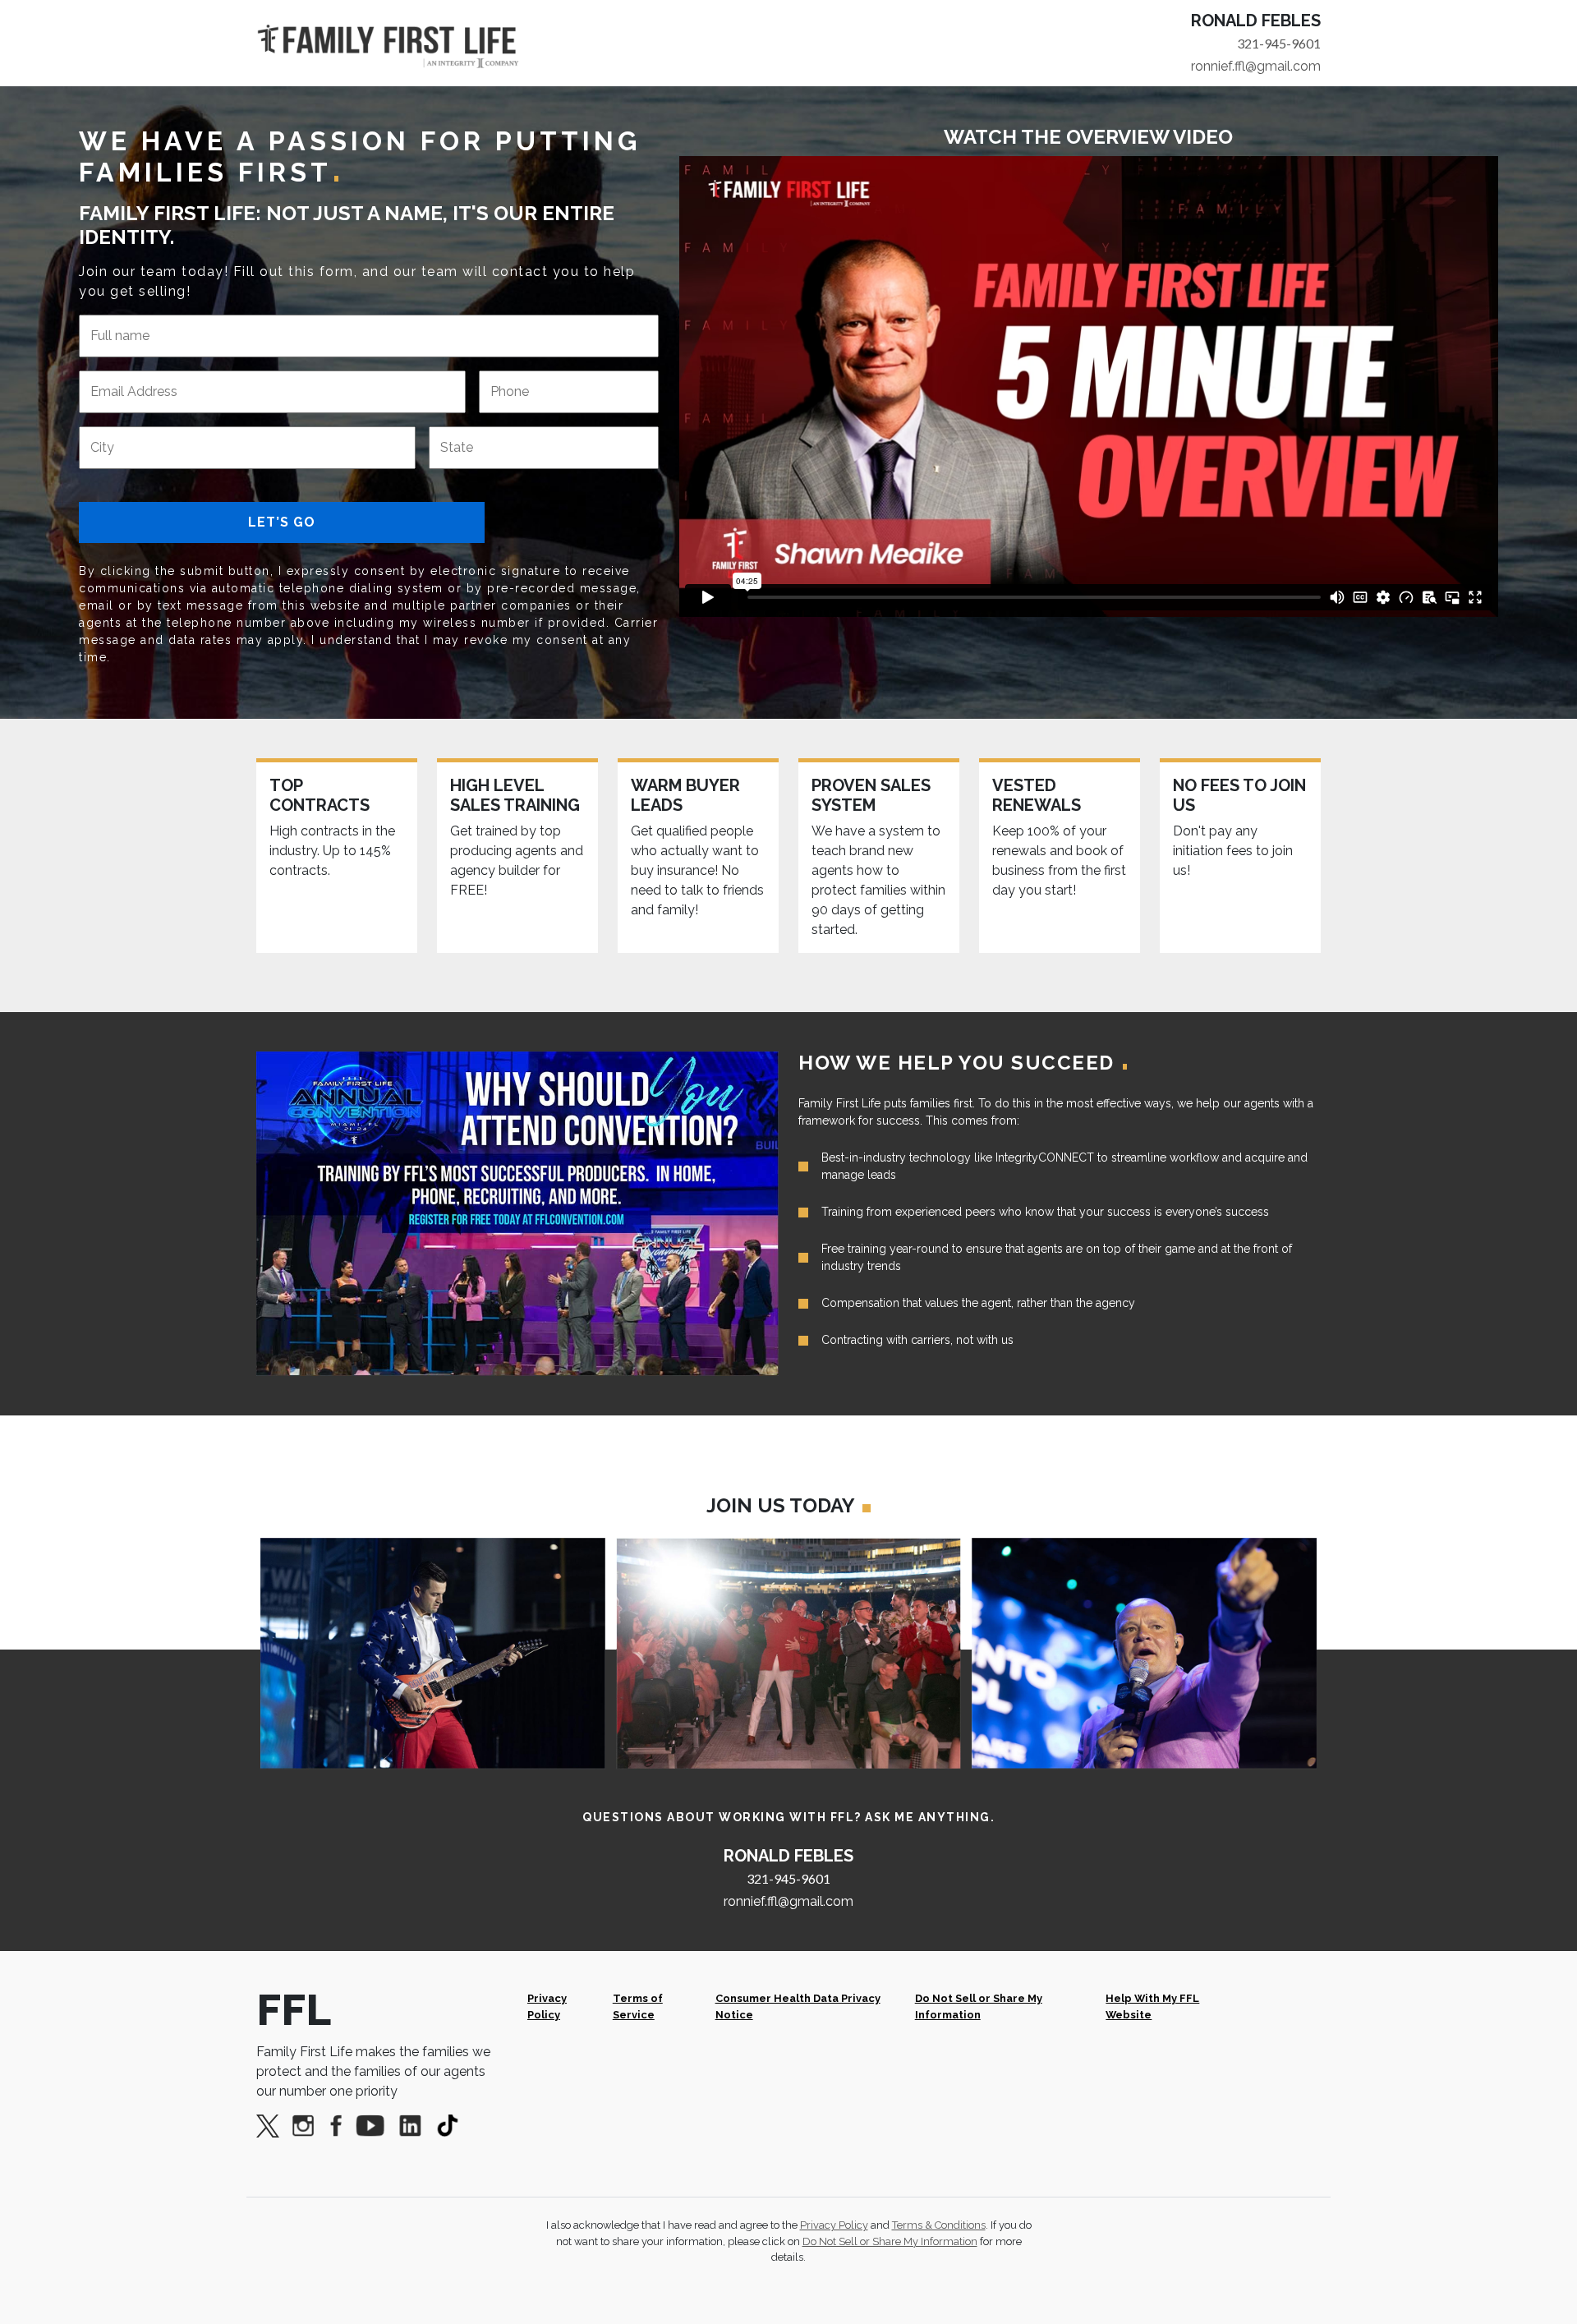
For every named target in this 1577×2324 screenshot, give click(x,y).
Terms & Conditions (939, 2225)
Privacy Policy (547, 2006)
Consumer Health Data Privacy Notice (798, 2006)
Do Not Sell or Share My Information (979, 2006)
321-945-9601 (1279, 43)
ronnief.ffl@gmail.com (1256, 66)
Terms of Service (638, 2006)
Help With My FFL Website (1152, 2006)
